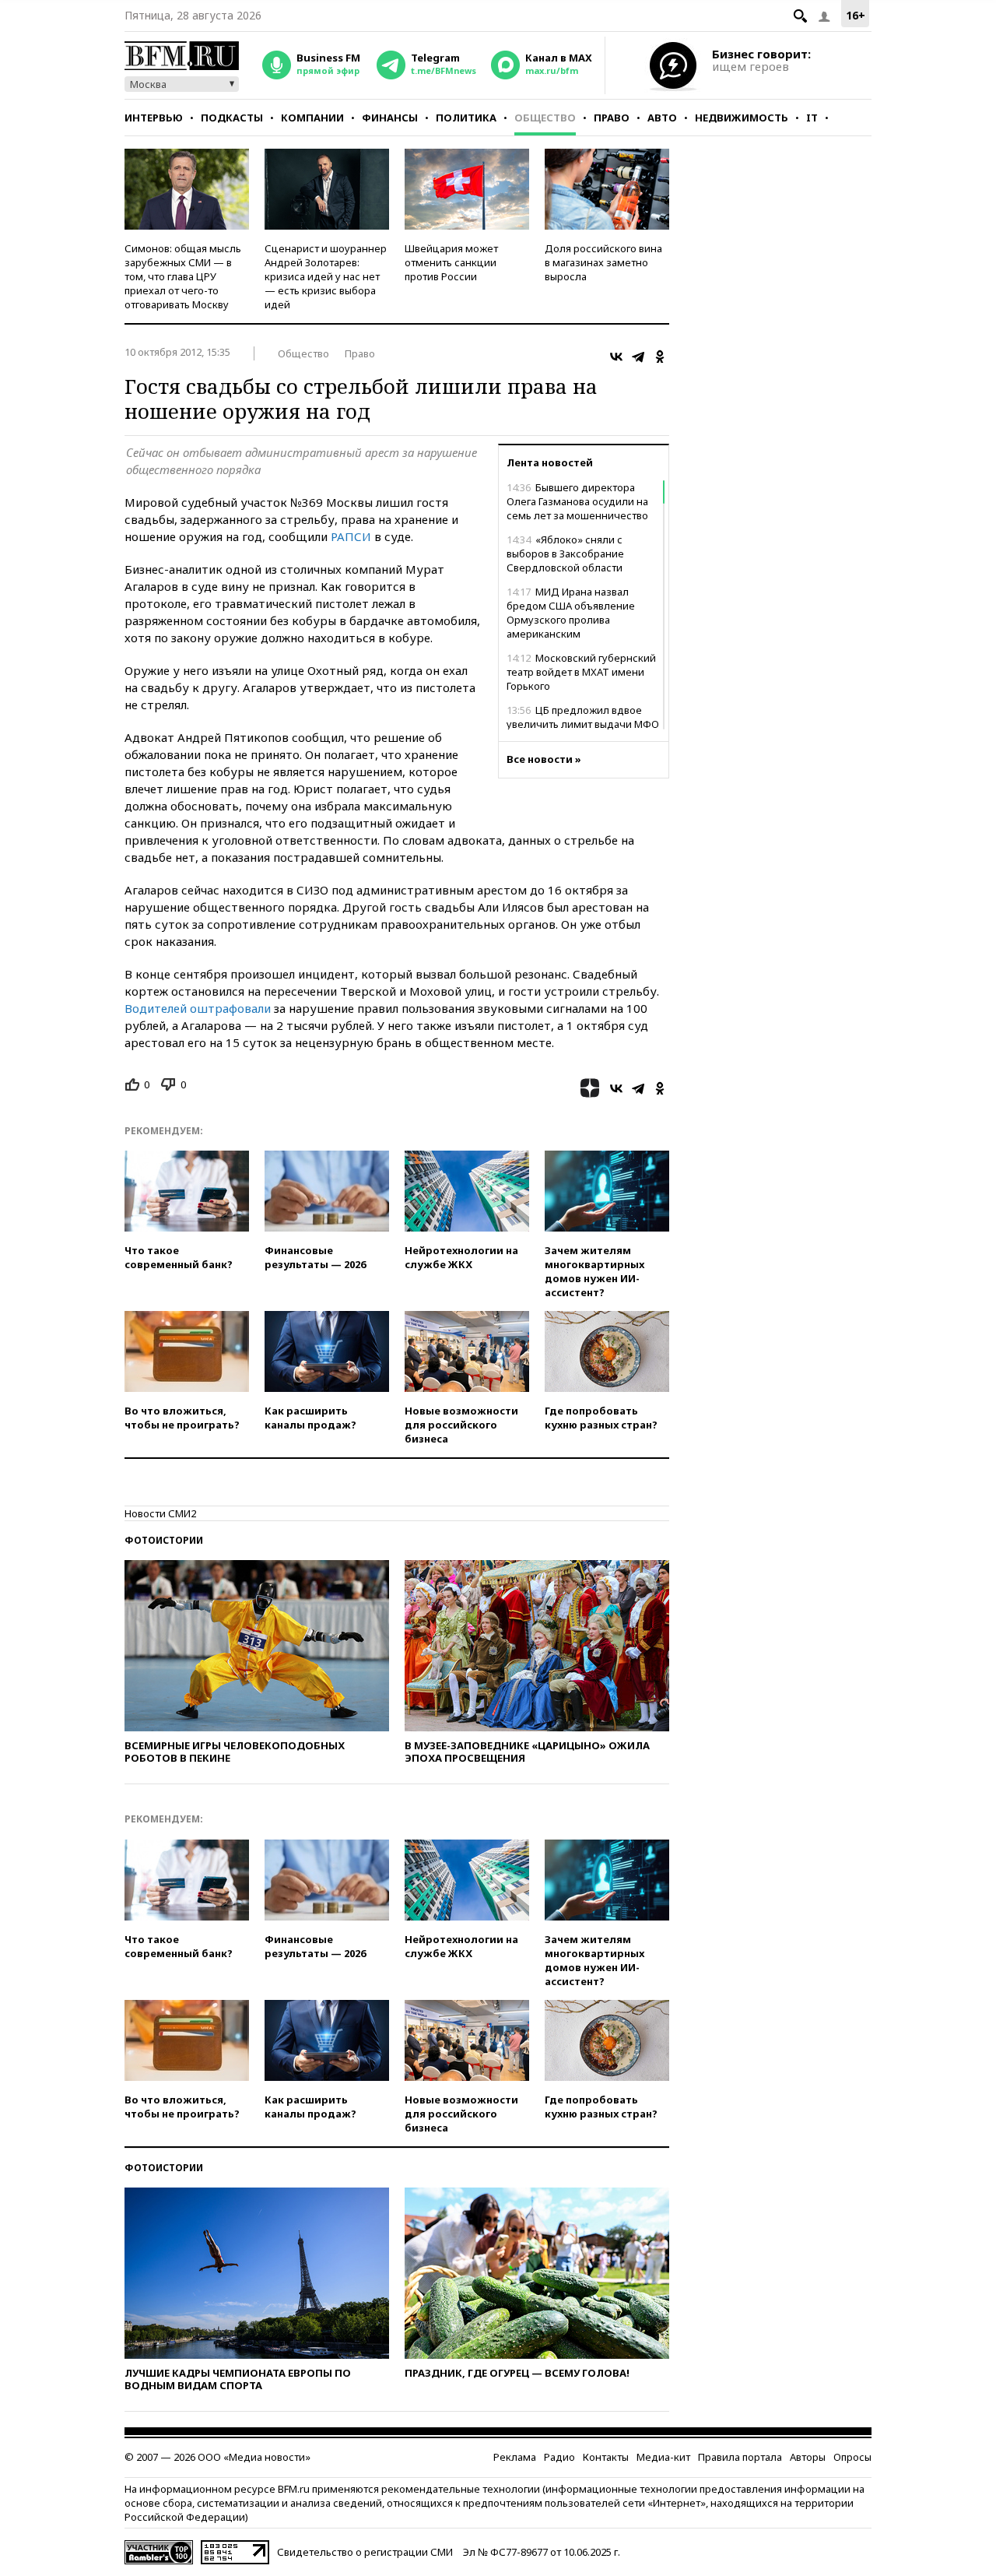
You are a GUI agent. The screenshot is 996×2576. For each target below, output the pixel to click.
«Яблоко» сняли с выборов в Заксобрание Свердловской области (565, 554)
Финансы (390, 118)
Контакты (606, 2457)
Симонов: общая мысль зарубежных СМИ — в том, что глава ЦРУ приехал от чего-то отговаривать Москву (183, 276)
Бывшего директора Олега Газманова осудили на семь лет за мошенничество (577, 501)
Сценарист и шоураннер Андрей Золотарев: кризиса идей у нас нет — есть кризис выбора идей (326, 276)
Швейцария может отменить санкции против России (451, 262)
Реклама (515, 2457)
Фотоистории (164, 1540)
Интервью (154, 118)
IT (812, 118)
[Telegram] (638, 357)
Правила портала (740, 2457)
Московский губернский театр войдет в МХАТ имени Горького (581, 672)
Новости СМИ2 (160, 1513)
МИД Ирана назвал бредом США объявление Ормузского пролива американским (571, 613)
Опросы (852, 2457)
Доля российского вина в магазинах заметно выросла (603, 262)
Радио (559, 2457)
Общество (545, 118)
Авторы (808, 2457)
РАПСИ (351, 536)
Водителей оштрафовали (198, 1008)
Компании (312, 118)
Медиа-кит (663, 2457)
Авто (662, 118)
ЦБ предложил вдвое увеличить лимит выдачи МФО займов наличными (583, 724)
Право (612, 118)
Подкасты (232, 118)
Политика (466, 118)
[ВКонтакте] (616, 357)
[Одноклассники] (660, 357)
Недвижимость (742, 118)
